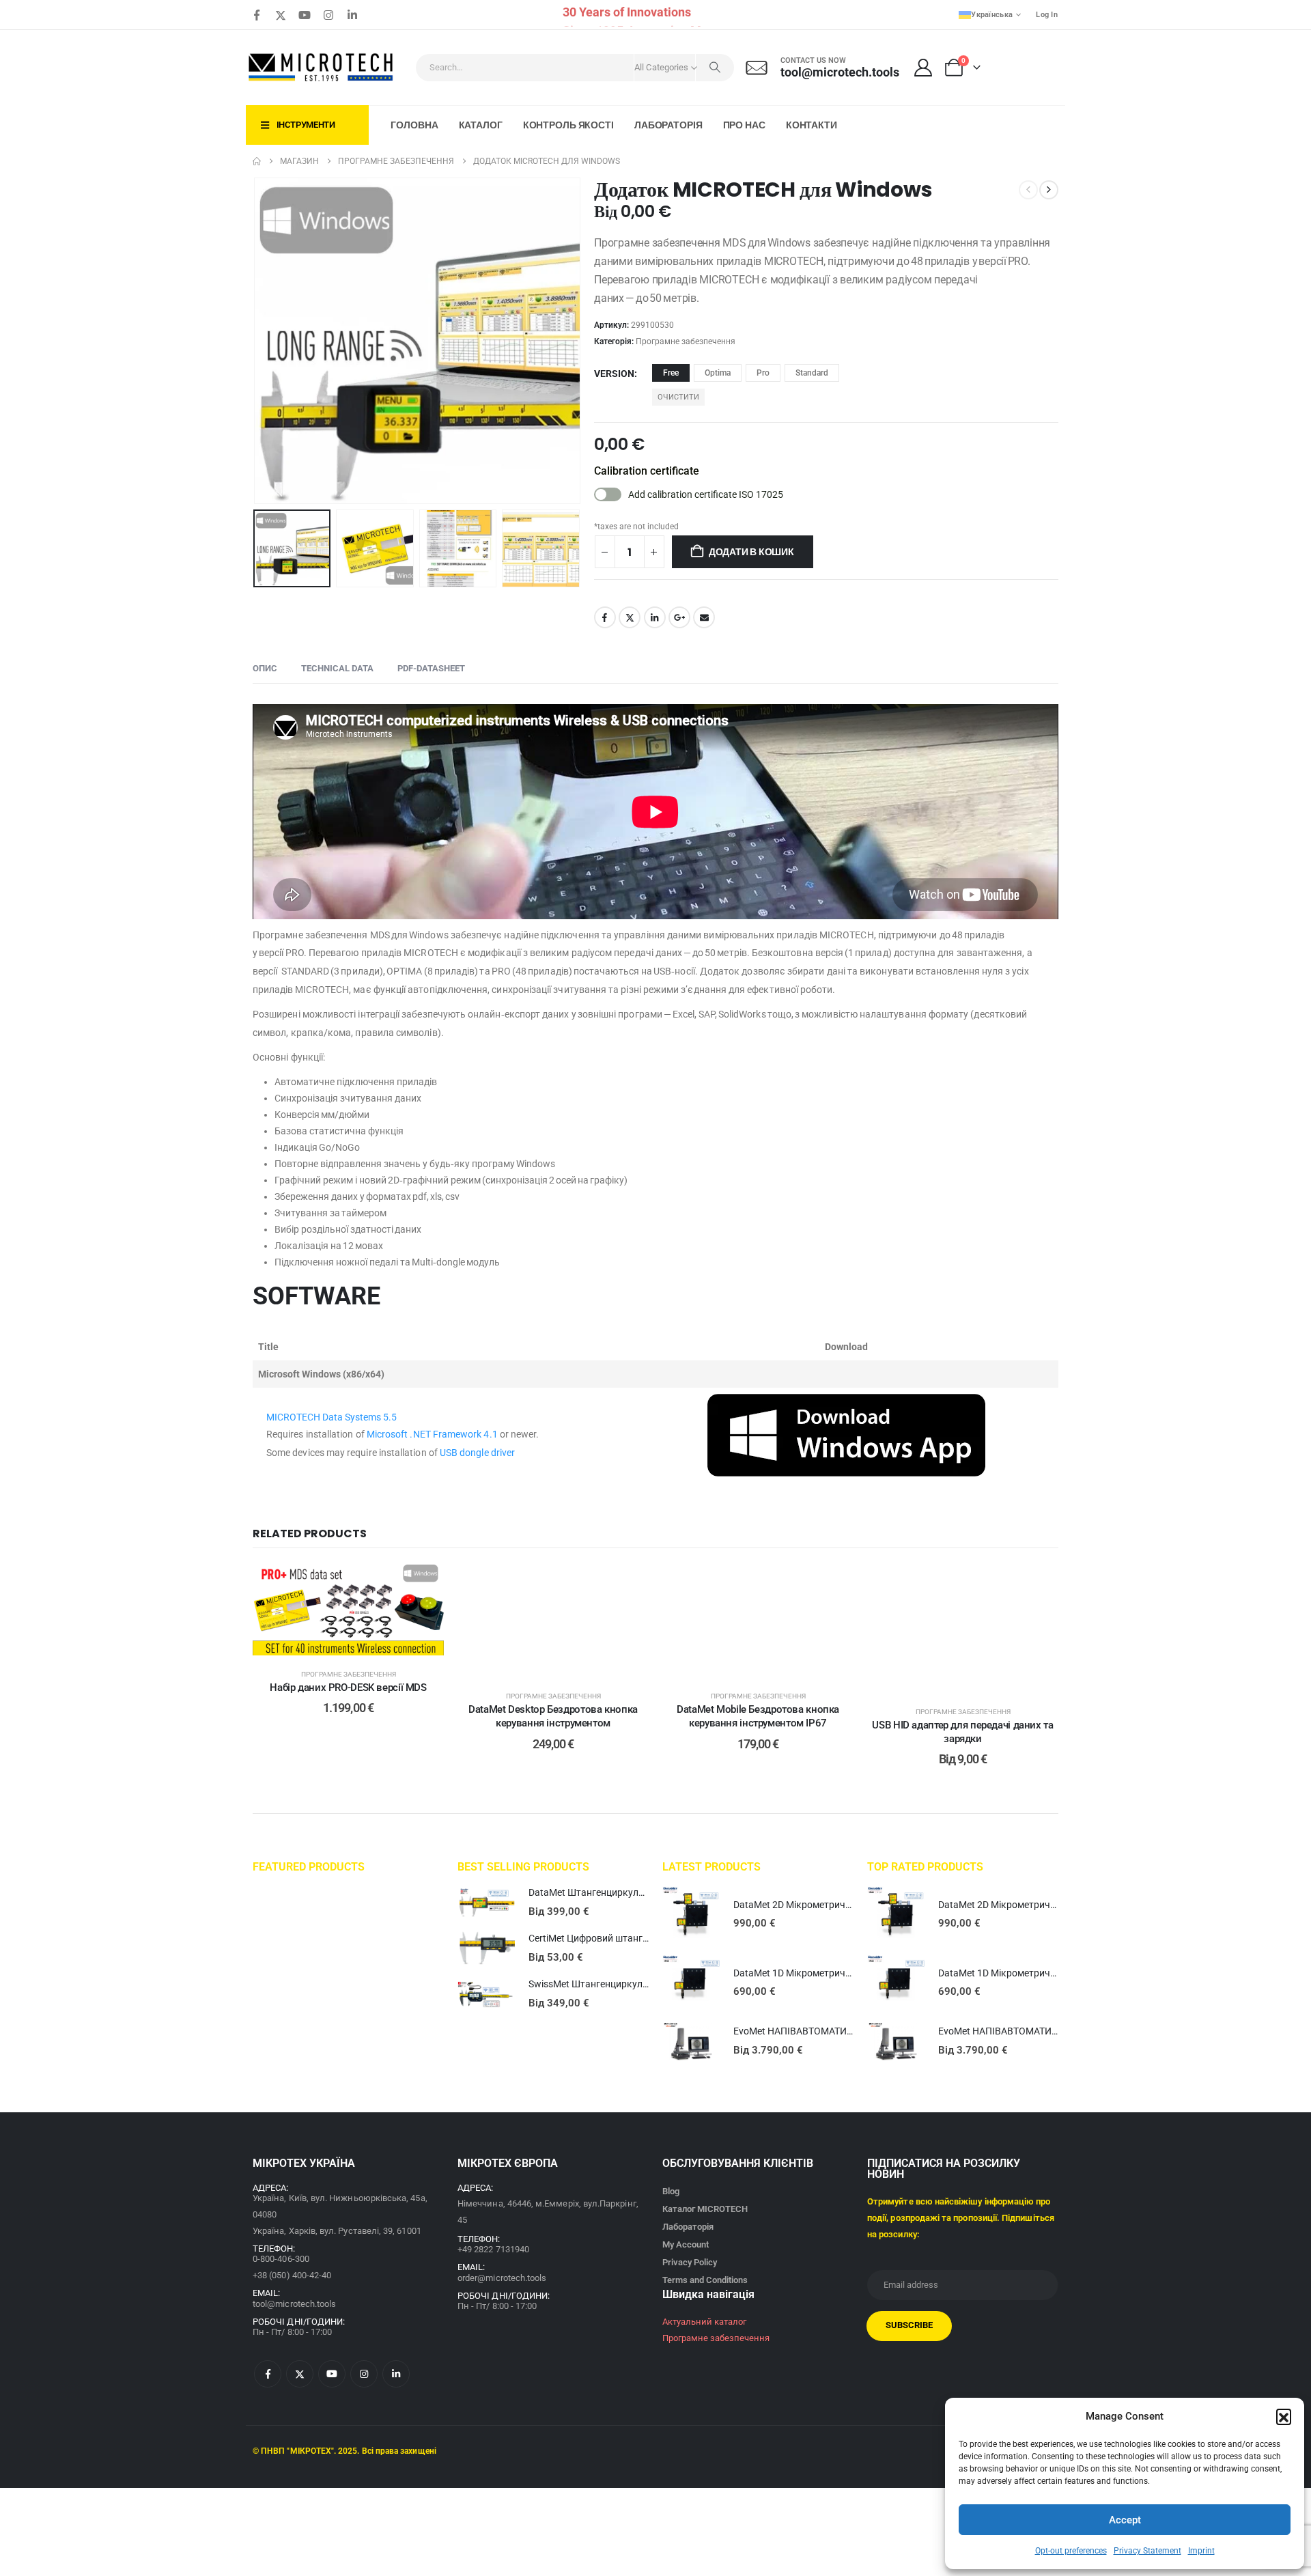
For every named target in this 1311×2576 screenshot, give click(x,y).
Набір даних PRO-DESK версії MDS (348, 1688)
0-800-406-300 (281, 2259)
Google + (679, 617)
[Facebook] (257, 15)
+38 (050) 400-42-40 (292, 2275)
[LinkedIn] (352, 15)
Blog (671, 2191)
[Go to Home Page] (257, 161)
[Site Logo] (322, 68)
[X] (281, 15)
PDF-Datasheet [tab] (431, 668)
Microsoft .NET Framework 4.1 (432, 1434)
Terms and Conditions (705, 2280)
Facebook (605, 617)
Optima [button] (718, 373)
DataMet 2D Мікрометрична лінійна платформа (838, 1905)
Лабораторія (668, 125)
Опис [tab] (265, 668)
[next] (1049, 190)
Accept (1125, 2520)
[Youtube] (305, 15)
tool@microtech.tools (294, 2304)
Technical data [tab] (337, 668)
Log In (1047, 15)
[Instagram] (328, 15)
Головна (414, 125)
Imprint (1201, 2551)
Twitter (630, 617)
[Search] (715, 68)
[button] (1284, 2416)
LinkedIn (655, 617)
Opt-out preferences (1071, 2551)
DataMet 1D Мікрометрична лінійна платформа (838, 1973)
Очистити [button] (678, 397)
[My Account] (924, 68)
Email (704, 617)
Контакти (812, 125)
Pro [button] (763, 373)
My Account (686, 2244)
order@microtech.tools (502, 2278)
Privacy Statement (1147, 2551)
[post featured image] (486, 1903)
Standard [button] (812, 373)
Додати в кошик (751, 552)
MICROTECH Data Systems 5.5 (332, 1417)
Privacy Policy (690, 2262)
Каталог (481, 125)
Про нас (744, 125)
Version (614, 374)
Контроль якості (568, 125)
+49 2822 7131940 (493, 2249)
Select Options (358, 1641)
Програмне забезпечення (686, 341)
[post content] (348, 1610)
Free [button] (671, 373)
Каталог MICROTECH (705, 2209)
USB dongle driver (477, 1453)
